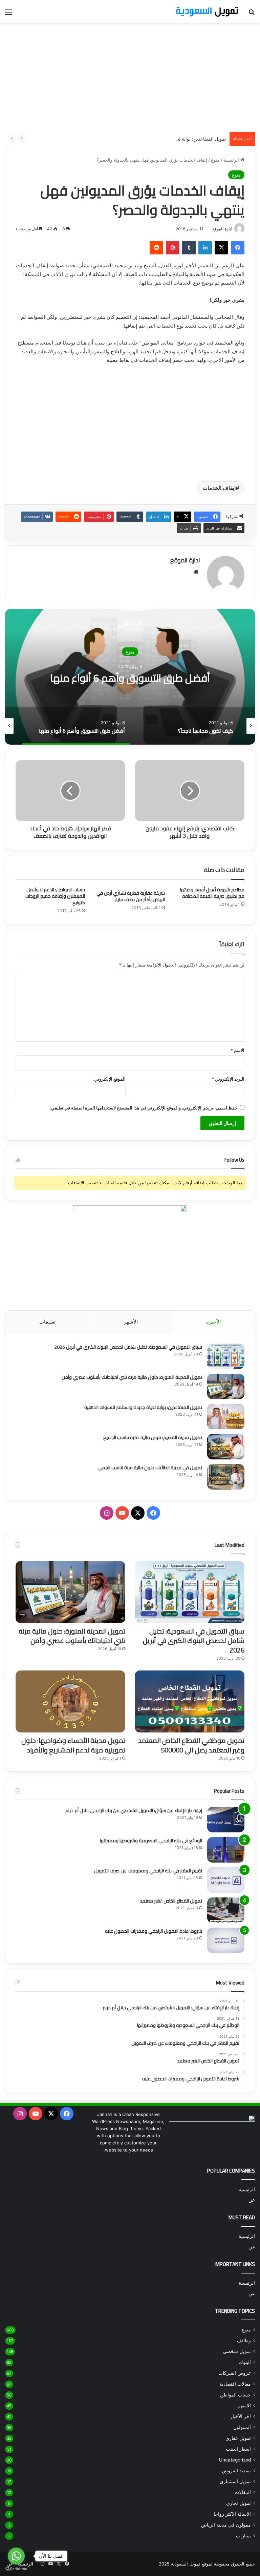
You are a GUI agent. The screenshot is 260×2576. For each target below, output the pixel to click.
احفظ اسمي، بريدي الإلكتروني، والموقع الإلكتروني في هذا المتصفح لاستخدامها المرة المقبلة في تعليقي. (144, 1108)
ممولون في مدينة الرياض (226, 2525)
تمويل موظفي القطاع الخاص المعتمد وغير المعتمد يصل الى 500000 (191, 1745)
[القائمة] (8, 14)
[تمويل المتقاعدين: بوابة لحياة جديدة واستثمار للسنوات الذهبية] (226, 1417)
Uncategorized (235, 2460)
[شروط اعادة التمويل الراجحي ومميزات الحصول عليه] (226, 1940)
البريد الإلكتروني (228, 1079)
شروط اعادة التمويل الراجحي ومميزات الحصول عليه (154, 1931)
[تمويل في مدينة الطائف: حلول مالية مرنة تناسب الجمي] (226, 1477)
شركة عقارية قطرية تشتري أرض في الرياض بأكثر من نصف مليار (131, 896)
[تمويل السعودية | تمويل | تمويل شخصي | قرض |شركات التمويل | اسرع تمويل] (207, 12)
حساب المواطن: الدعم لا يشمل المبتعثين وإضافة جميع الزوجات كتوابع (55, 896)
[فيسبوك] (238, 248)
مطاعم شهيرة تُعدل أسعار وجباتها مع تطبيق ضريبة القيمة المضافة (212, 893)
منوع (215, 160)
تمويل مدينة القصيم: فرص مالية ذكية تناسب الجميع (153, 1437)
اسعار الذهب (238, 2449)
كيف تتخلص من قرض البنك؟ (130, 678)
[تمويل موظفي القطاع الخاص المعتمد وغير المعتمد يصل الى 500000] (190, 1701)
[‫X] (221, 248)
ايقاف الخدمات (219, 488)
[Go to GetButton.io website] (16, 2569)
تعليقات (47, 1322)
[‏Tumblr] (189, 248)
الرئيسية (232, 160)
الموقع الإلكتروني (110, 1079)
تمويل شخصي (237, 2351)
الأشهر (131, 1322)
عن (252, 2200)
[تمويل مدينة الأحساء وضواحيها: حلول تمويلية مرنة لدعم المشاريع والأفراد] (70, 1701)
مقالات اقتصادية (235, 2384)
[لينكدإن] (205, 248)
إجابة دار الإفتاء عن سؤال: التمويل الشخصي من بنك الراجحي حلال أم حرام (134, 1810)
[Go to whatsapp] (16, 2556)
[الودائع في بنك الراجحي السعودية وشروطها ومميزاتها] (226, 1850)
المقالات (243, 2492)
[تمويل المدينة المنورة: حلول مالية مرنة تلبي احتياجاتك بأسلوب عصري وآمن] (226, 1386)
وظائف (244, 2341)
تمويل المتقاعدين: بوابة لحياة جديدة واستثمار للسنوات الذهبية (168, 139)
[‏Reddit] (156, 248)
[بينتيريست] (173, 248)
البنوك (245, 2362)
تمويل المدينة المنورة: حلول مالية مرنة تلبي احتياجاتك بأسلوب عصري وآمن (132, 1377)
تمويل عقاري (238, 2438)
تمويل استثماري (235, 2481)
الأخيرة (213, 1322)
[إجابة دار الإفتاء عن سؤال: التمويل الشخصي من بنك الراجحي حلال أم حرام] (226, 1820)
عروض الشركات (235, 2373)
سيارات (243, 2536)
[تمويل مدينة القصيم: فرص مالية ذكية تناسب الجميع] (226, 1447)
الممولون (242, 2427)
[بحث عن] (252, 14)
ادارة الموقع (222, 229)
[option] (130, 677)
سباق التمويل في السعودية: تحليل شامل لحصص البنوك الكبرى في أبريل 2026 (128, 1347)
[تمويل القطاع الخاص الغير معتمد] (226, 1910)
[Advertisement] (130, 78)
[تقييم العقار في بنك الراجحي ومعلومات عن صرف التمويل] (226, 1880)
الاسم (237, 1050)
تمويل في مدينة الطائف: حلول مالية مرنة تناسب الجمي (150, 1468)
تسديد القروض (236, 2471)
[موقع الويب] (196, 572)
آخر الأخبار (241, 2416)
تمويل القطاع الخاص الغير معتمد (171, 1901)
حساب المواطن (235, 2395)
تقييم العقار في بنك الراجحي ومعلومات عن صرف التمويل (148, 1871)
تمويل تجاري (239, 2503)
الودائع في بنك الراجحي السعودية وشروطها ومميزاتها (151, 1841)
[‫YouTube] (122, 1513)
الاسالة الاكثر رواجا (232, 2514)
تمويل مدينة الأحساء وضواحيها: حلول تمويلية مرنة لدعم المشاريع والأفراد (73, 1745)
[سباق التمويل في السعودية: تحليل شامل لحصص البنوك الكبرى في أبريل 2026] (226, 1356)
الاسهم (244, 2406)
